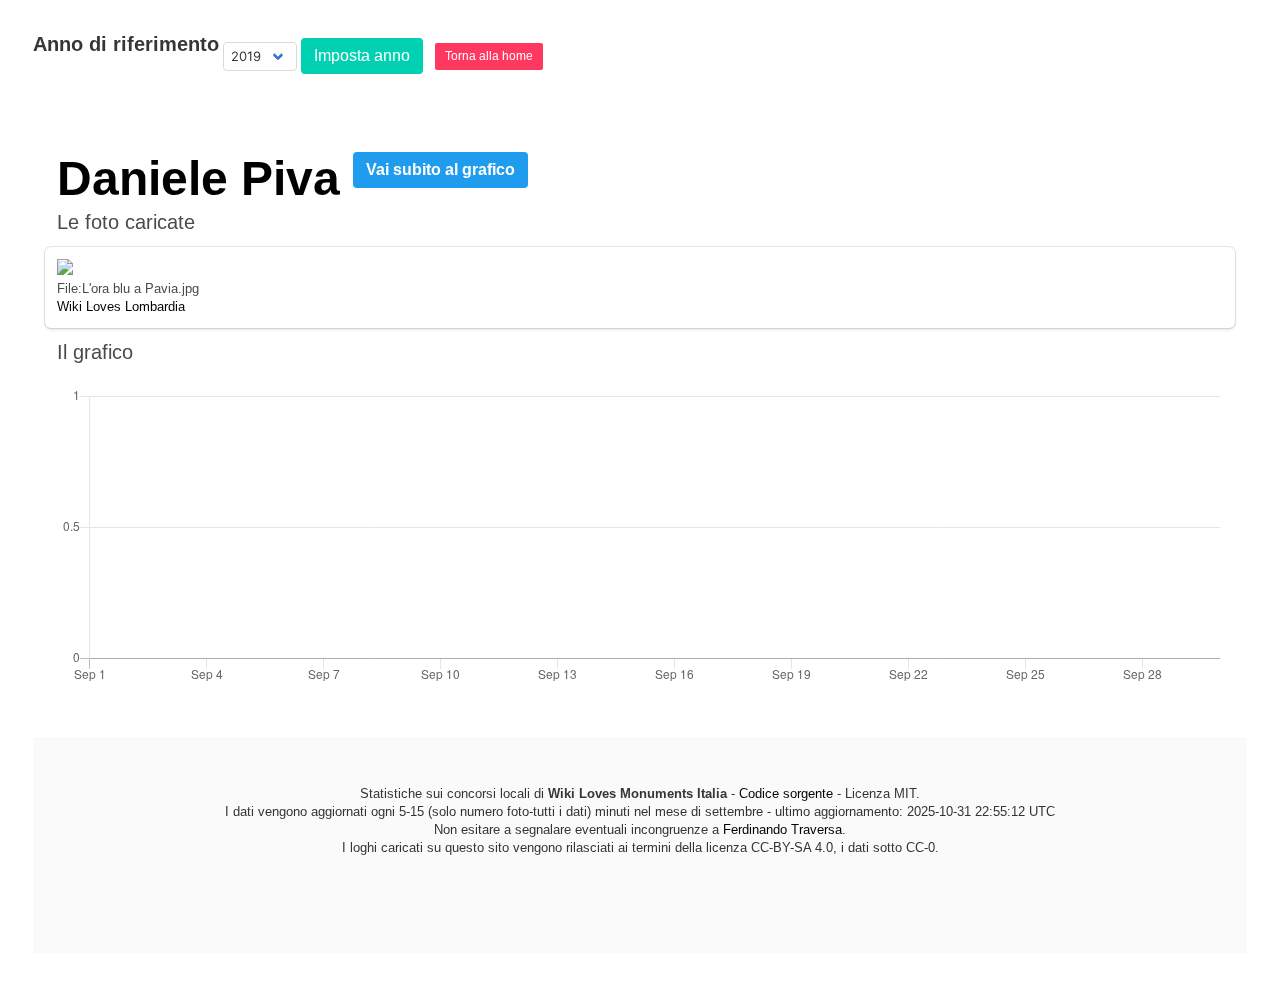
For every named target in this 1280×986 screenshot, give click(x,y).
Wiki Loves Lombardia (121, 306)
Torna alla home (489, 56)
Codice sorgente (786, 793)
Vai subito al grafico (440, 169)
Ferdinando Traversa (782, 829)
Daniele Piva (198, 178)
